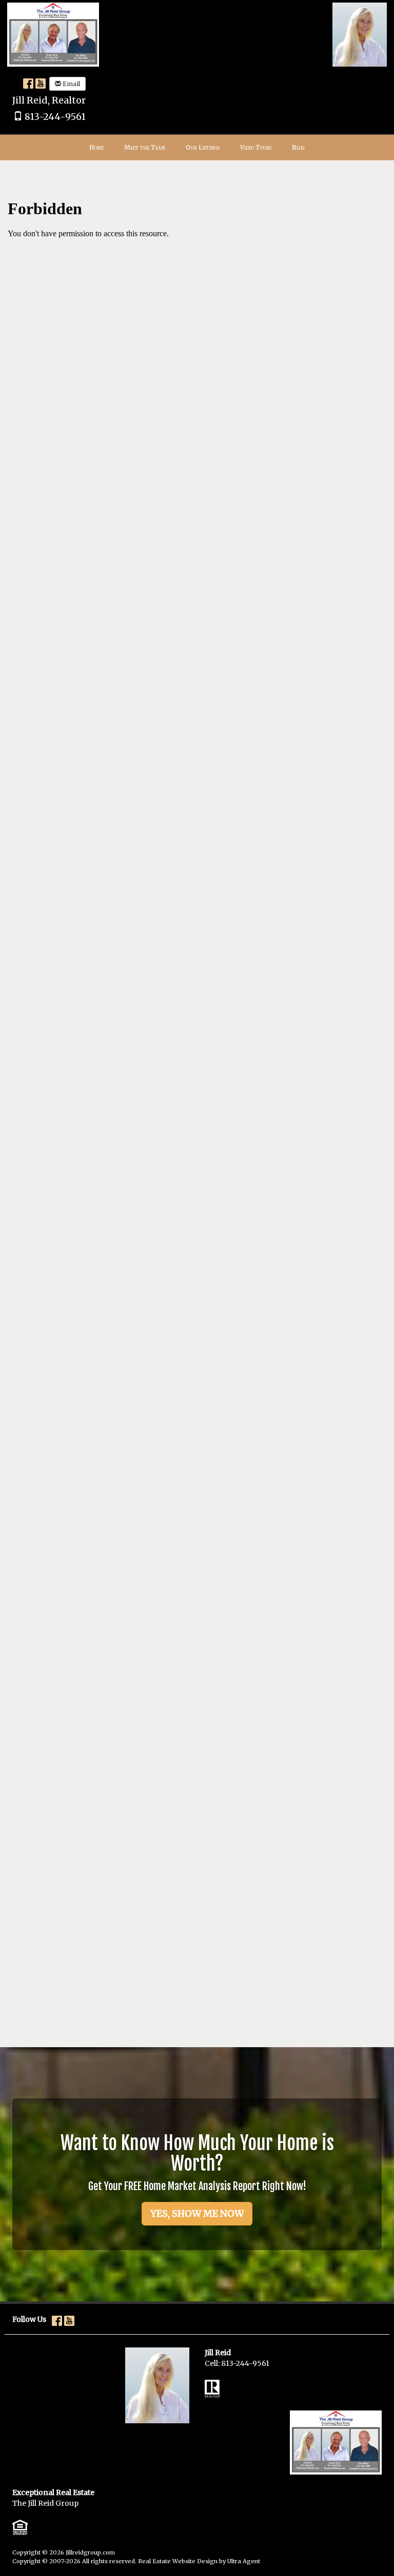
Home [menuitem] (96, 147)
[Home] (53, 34)
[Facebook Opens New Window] (28, 83)
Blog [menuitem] (298, 147)
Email (71, 84)
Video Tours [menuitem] (256, 147)
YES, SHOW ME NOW (197, 2213)
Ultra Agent (244, 2561)
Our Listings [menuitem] (203, 147)
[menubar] (197, 148)
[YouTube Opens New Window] (41, 83)
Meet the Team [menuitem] (145, 147)
